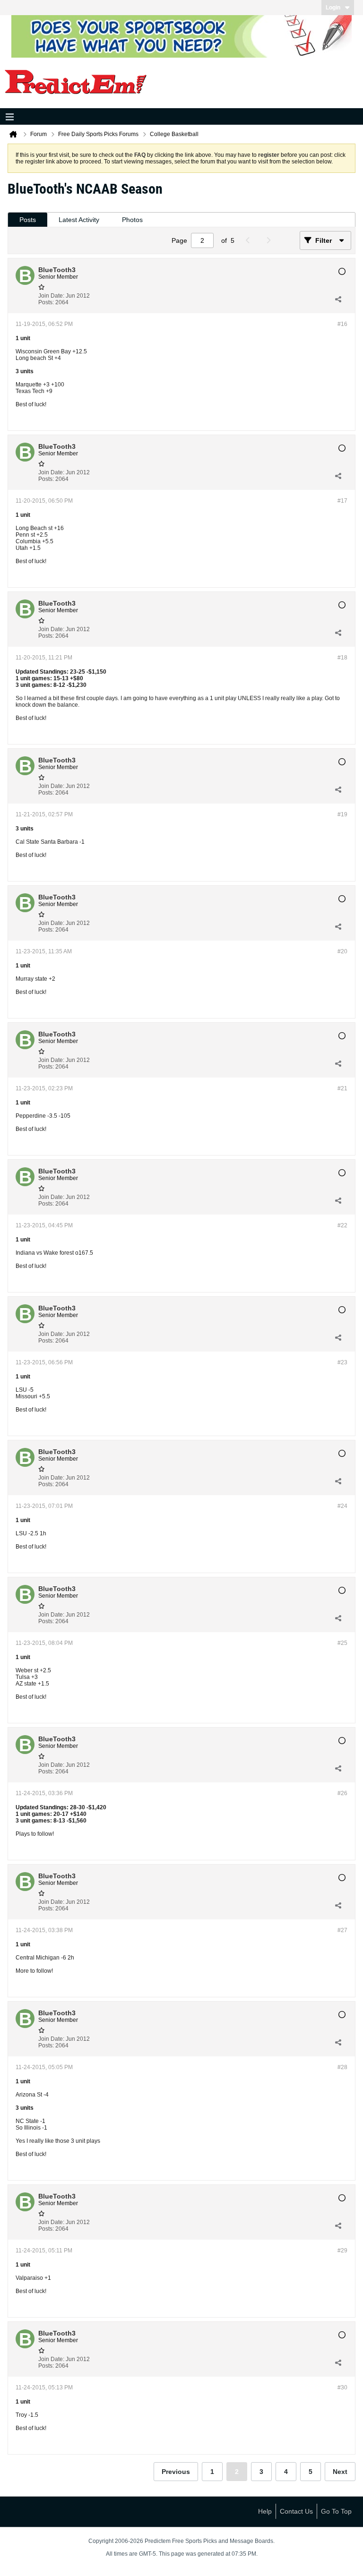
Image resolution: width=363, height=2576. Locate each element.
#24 (342, 1506)
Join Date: (51, 296)
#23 (342, 1362)
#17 (342, 501)
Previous (176, 2472)
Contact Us (296, 2511)
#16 (342, 324)
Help (265, 2511)
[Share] (338, 299)
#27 (342, 1930)
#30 (342, 2388)
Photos (132, 220)
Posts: (46, 302)
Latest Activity (79, 220)
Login (333, 8)
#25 (342, 1643)
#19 (342, 814)
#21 (342, 1088)
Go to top (336, 2511)
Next (340, 2472)
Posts (28, 220)
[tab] (28, 220)
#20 (342, 951)
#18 (342, 658)
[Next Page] (271, 240)
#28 (342, 2067)
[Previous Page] (250, 240)
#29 (342, 2251)
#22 (342, 1225)
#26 (342, 1793)
